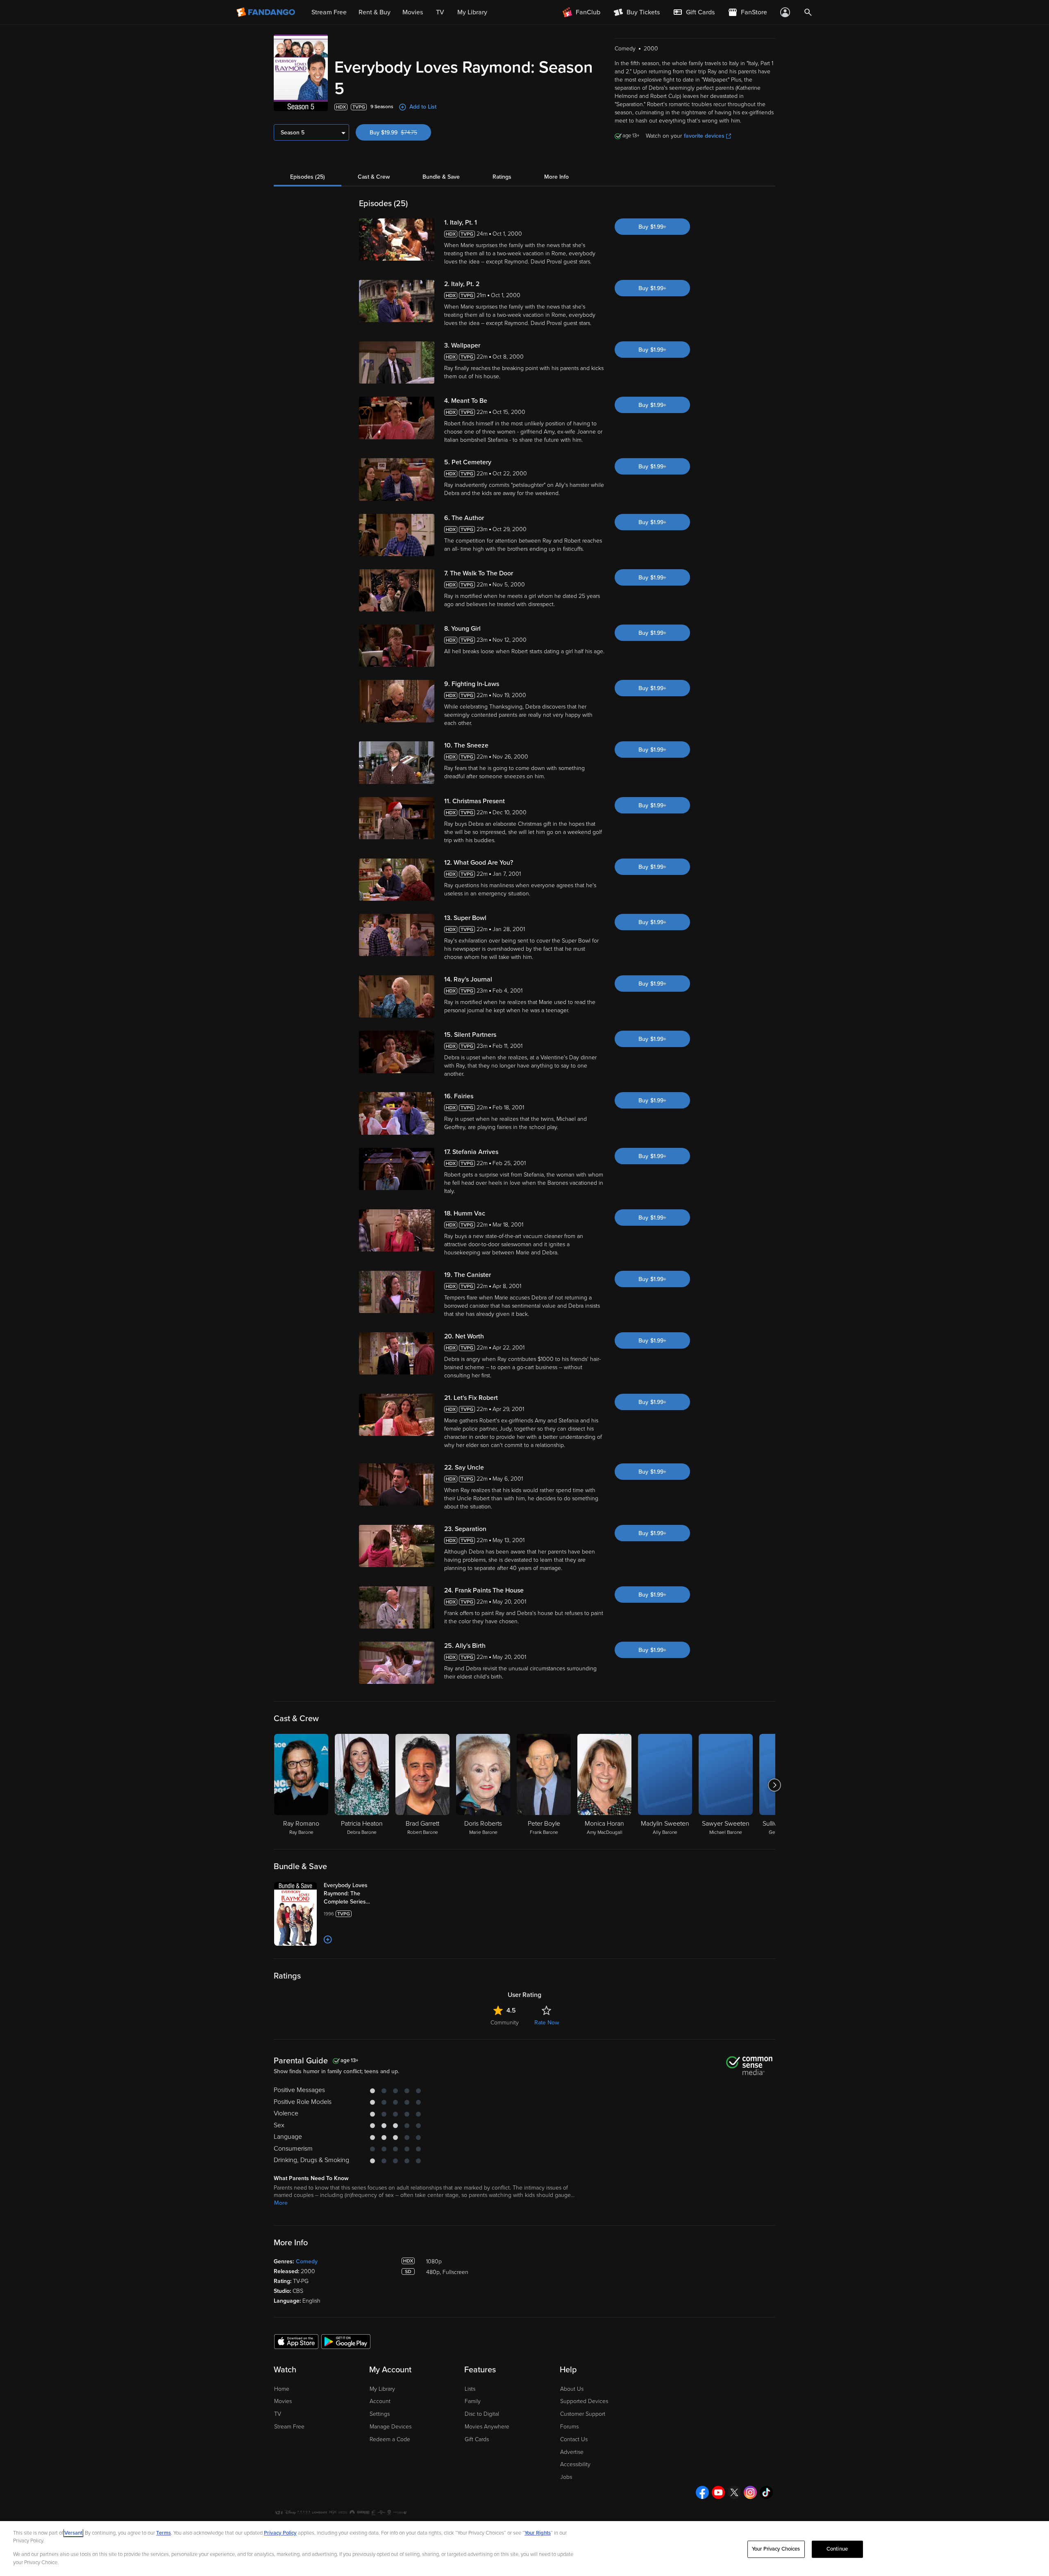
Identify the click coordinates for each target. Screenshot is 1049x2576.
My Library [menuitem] (472, 12)
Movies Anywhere (487, 2427)
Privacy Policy (280, 2533)
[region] (524, 2549)
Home (282, 2389)
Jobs (566, 2477)
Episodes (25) (308, 177)
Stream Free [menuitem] (329, 12)
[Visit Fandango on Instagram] (750, 2492)
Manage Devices (391, 2427)
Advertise (572, 2452)
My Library (382, 2389)
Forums (569, 2427)
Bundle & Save (441, 177)
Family (473, 2401)
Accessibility (575, 2464)
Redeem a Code (390, 2439)
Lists (470, 2389)
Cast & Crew (374, 177)
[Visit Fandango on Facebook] (702, 2492)
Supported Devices (584, 2401)
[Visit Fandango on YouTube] (718, 2492)
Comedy (307, 2261)
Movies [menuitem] (413, 12)
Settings (380, 2414)
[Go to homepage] (267, 12)
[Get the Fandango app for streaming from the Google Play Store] (346, 2341)
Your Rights (538, 2533)
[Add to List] (328, 1940)
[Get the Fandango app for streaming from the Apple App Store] (296, 2341)
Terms (163, 2533)
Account (380, 2401)
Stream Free (289, 2427)
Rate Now (547, 2023)
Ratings (502, 177)
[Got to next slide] (774, 1785)
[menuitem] (694, 12)
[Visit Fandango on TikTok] (766, 2492)
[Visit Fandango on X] (734, 2492)
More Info (556, 177)
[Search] (808, 12)
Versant (73, 2533)
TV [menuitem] (440, 12)
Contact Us (574, 2439)
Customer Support (583, 2414)
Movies (283, 2401)
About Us (572, 2389)
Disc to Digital (482, 2414)
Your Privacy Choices (776, 2549)
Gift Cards (477, 2439)
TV (278, 2414)
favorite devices (704, 136)
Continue (837, 2549)
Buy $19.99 (400, 133)
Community (505, 2023)
